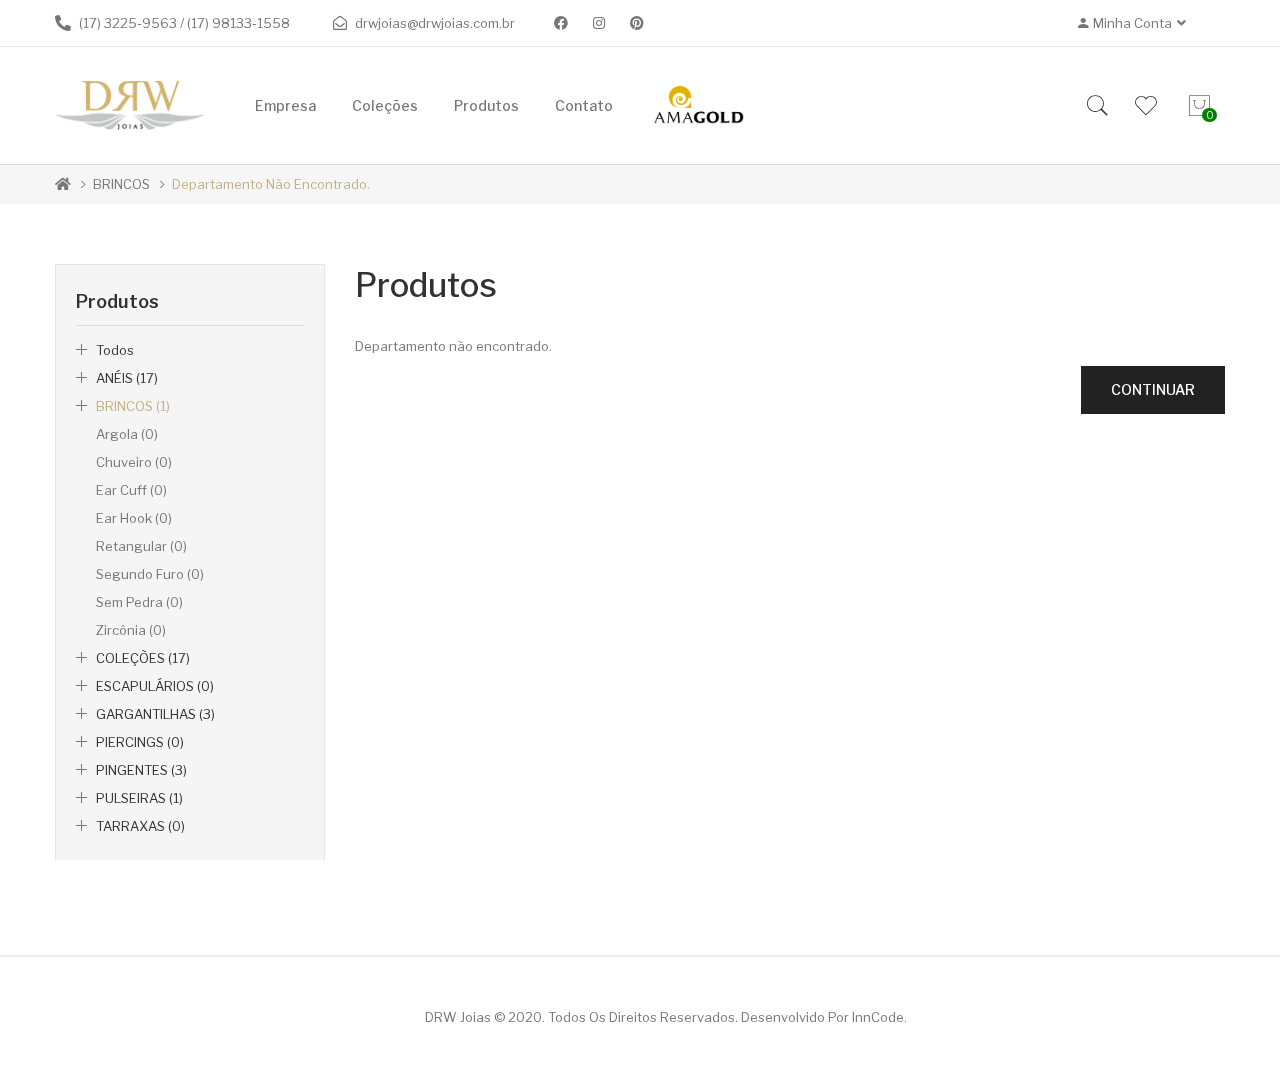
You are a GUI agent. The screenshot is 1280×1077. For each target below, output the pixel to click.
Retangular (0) (141, 546)
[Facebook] (561, 23)
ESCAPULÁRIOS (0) (155, 686)
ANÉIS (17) (127, 378)
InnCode (878, 1017)
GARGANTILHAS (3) (155, 714)
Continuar (1153, 389)
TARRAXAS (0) (140, 826)
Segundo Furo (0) (150, 574)
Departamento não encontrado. (271, 184)
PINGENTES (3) (141, 770)
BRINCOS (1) (133, 406)
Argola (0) (127, 434)
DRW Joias (458, 1017)
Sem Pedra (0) (139, 602)
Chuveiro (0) (134, 462)
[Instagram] (599, 23)
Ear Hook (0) (134, 518)
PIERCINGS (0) (140, 742)
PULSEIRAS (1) (139, 798)
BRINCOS (121, 184)
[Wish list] (1146, 106)
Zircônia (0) (131, 630)
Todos (115, 350)
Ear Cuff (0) (131, 490)
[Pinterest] (637, 23)
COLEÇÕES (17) (143, 658)
